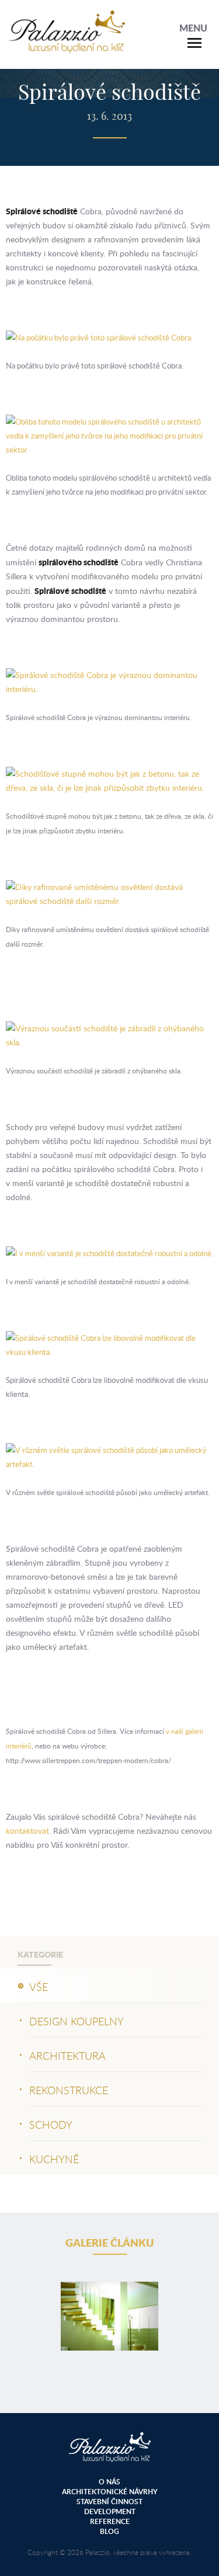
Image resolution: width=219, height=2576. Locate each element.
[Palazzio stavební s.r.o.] (67, 47)
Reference (110, 2521)
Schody (51, 2125)
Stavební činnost (109, 2502)
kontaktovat (27, 1831)
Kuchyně (54, 2159)
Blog (109, 2531)
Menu (193, 28)
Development (110, 2511)
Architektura (67, 2056)
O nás (109, 2482)
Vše (39, 1987)
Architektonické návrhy (110, 2492)
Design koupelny (77, 2021)
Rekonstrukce (69, 2090)
